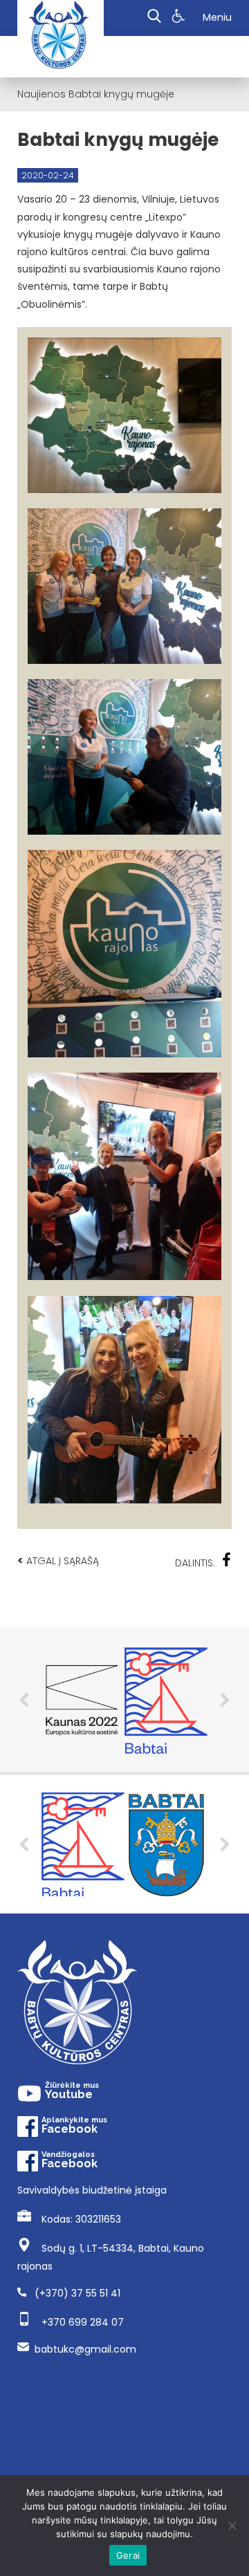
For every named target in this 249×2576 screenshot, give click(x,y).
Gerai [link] (128, 2555)
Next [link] (225, 1700)
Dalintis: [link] (195, 1563)
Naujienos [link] (41, 94)
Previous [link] (24, 1700)
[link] (180, 18)
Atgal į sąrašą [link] (58, 1560)
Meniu (217, 17)
